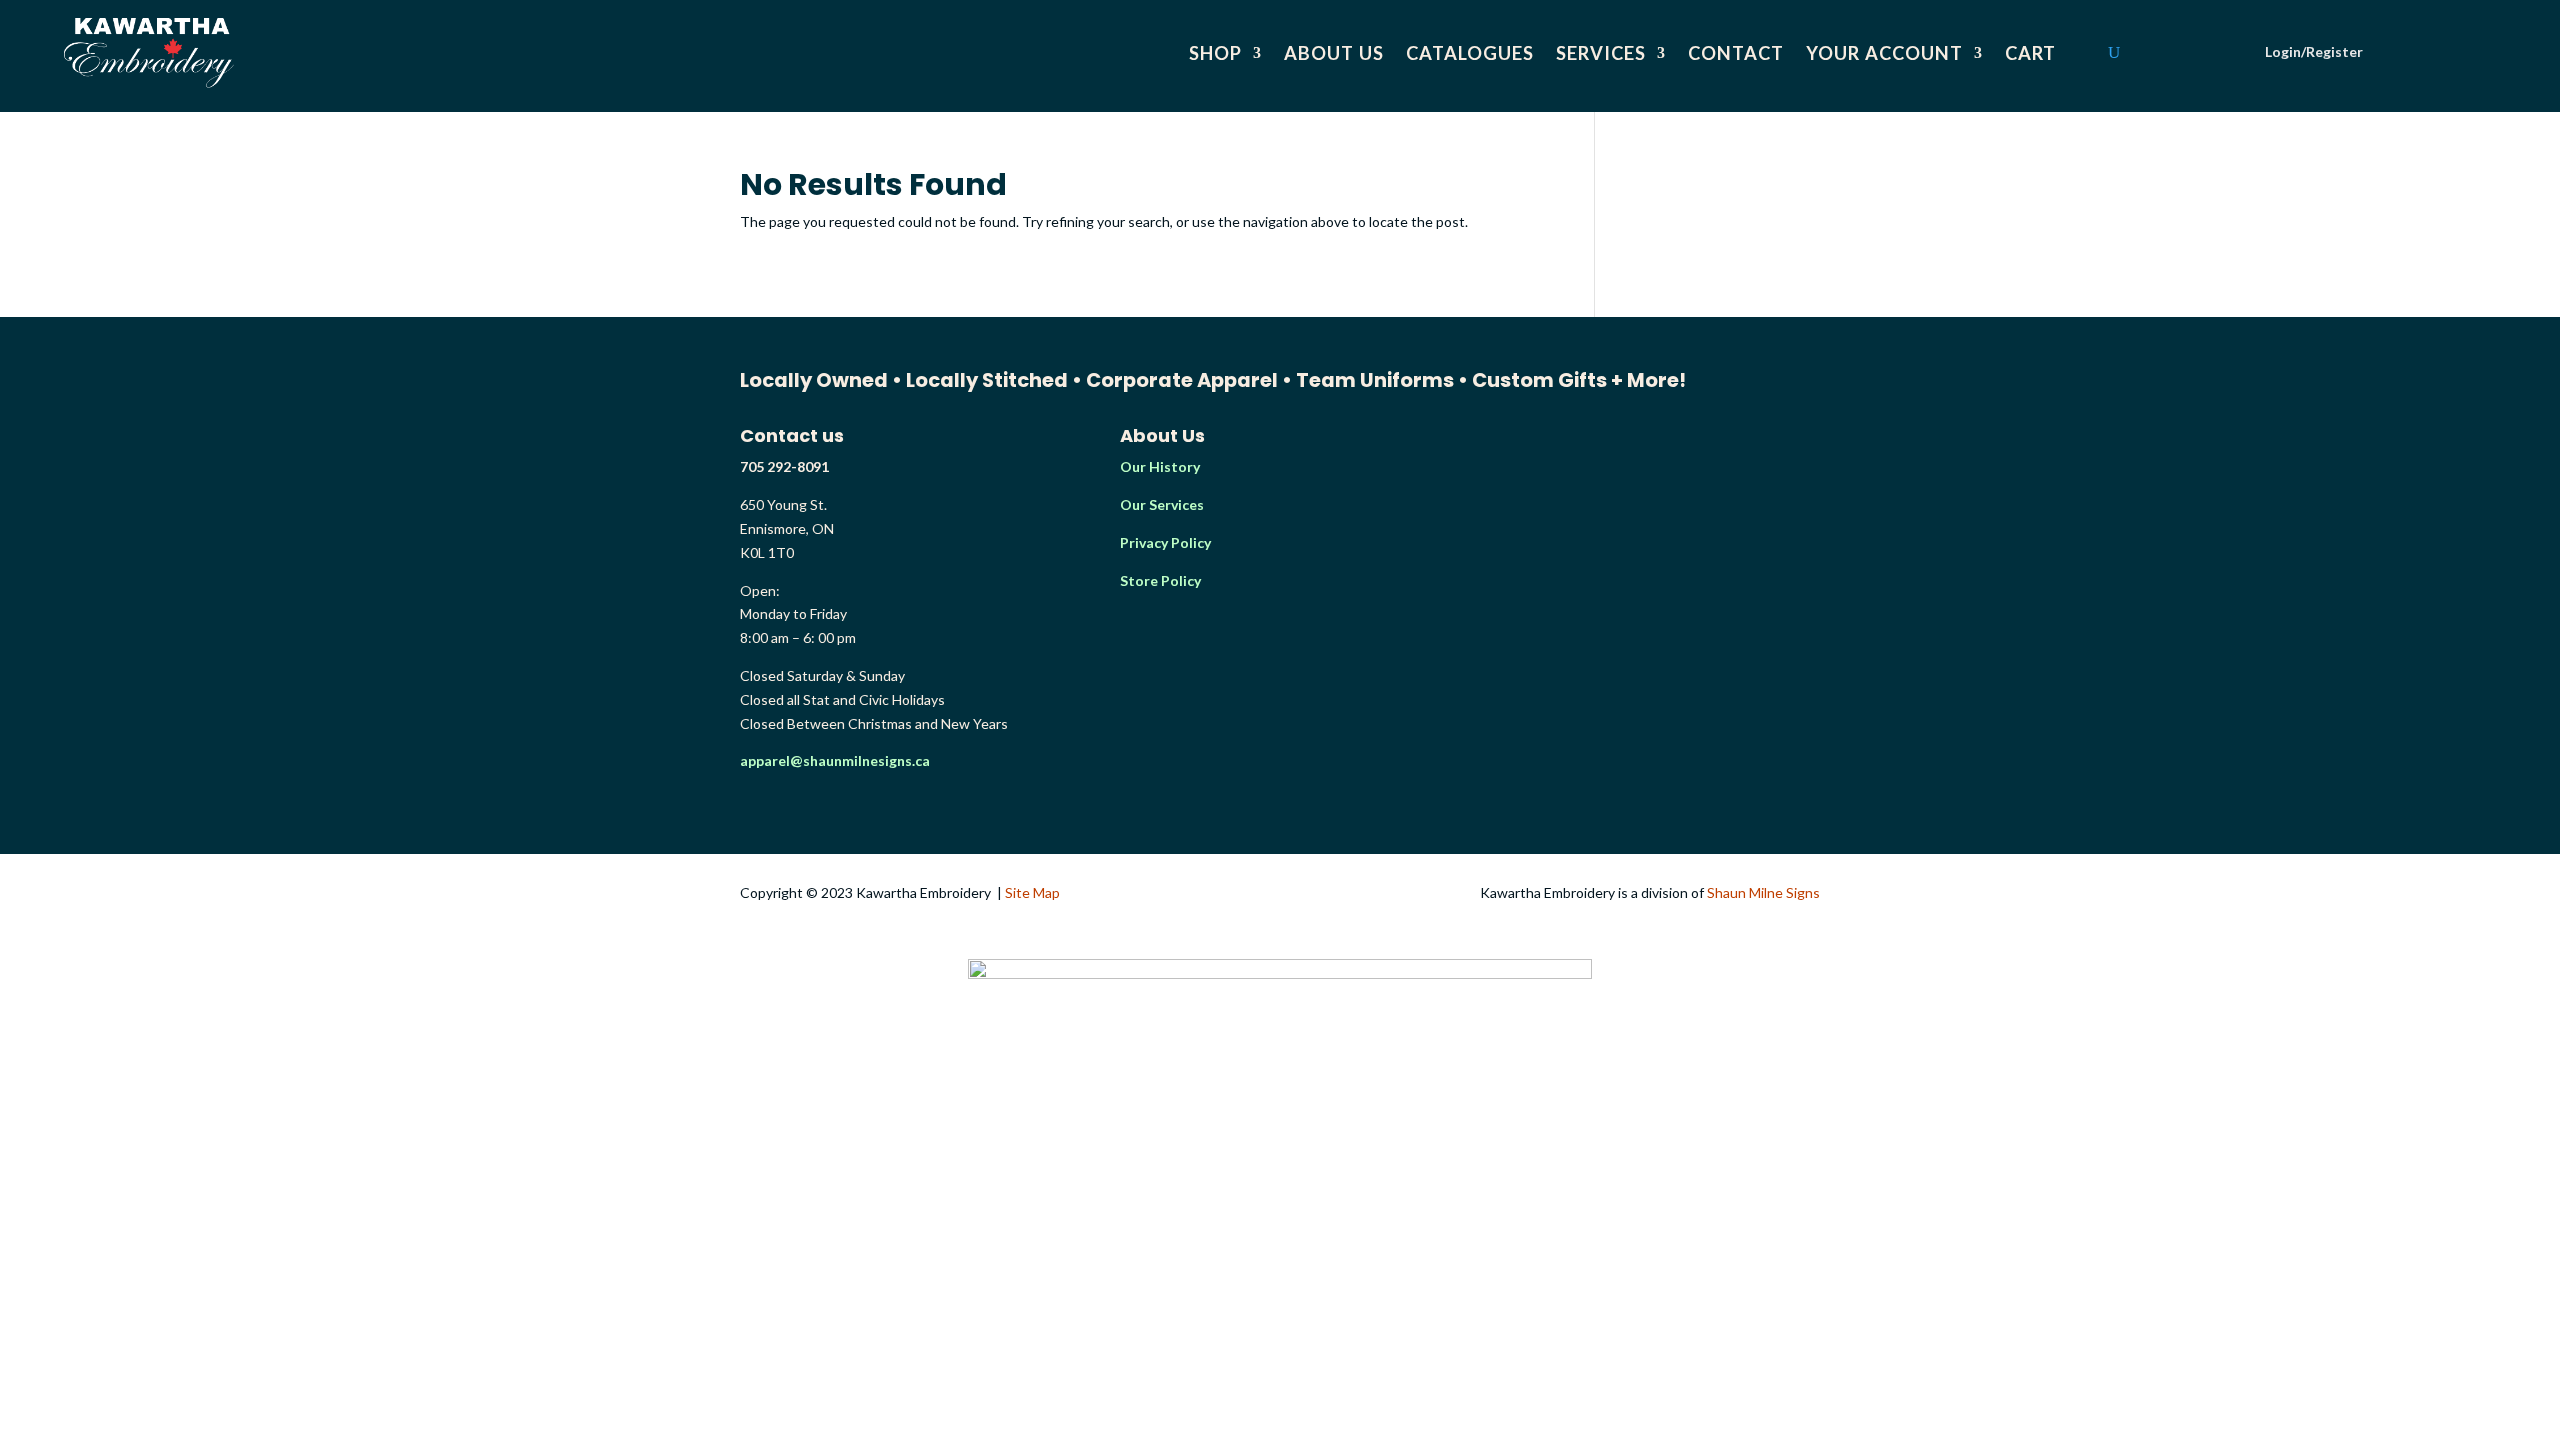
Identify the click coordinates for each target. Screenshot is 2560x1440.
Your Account (1884, 53)
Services (1601, 53)
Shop (1215, 53)
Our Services (1162, 504)
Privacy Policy (1165, 542)
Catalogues (1470, 53)
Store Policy (1160, 580)
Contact (1736, 53)
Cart (2030, 53)
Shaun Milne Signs (1763, 892)
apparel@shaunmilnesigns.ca (835, 760)
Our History (1160, 466)
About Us (1334, 53)
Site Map (1032, 892)
